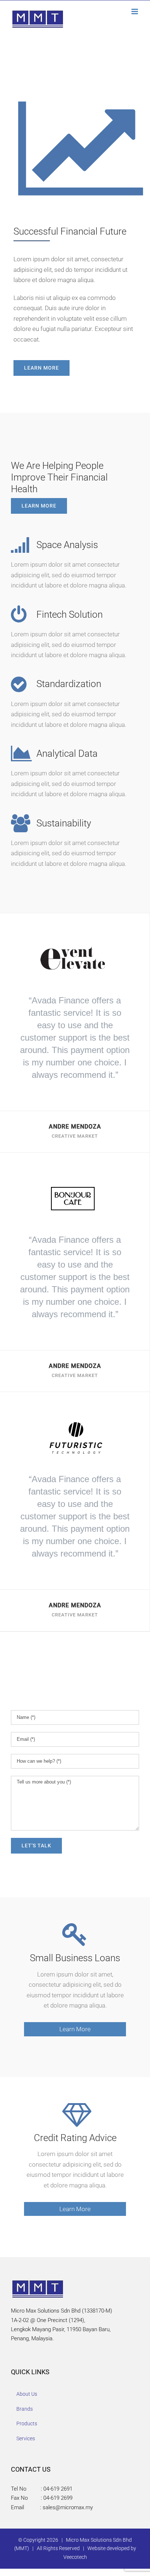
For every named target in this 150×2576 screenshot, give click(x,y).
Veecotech (75, 2557)
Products (27, 2423)
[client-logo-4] (75, 940)
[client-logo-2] (75, 1419)
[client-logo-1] (75, 1180)
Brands (25, 2409)
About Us (27, 2394)
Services (26, 2438)
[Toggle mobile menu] (135, 11)
